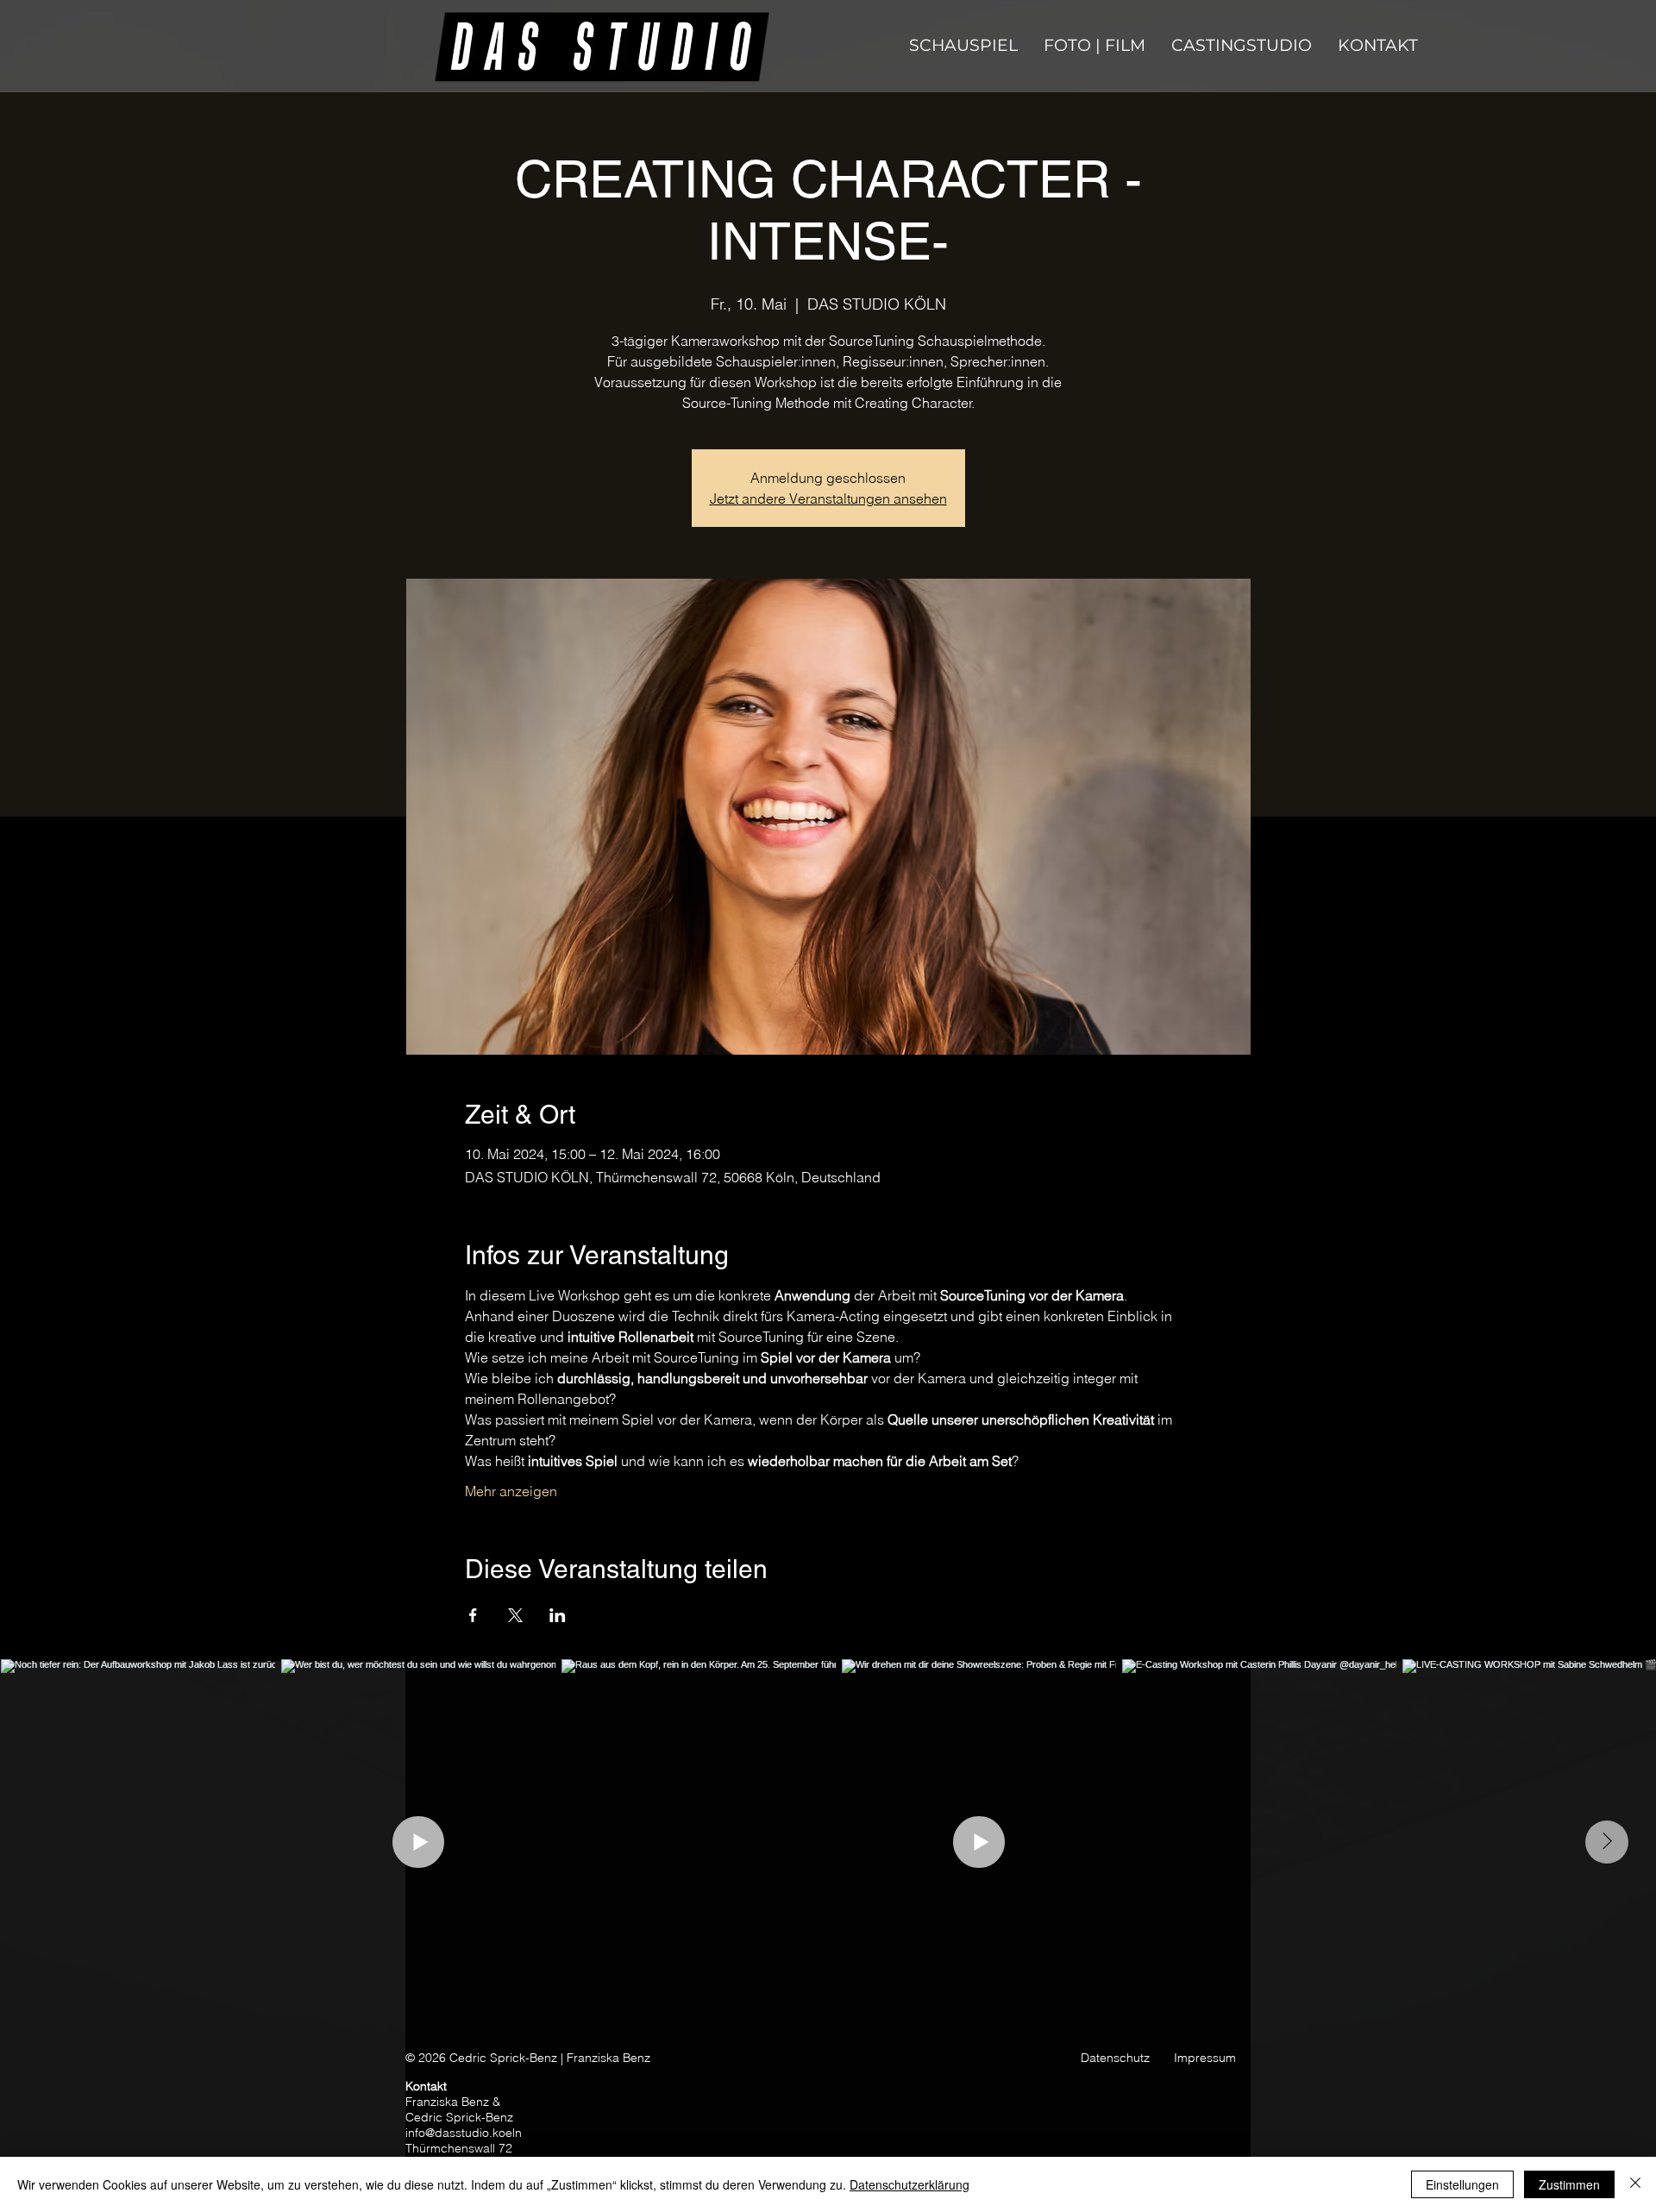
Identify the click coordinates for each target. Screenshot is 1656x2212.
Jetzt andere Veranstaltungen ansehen (828, 498)
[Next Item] (1607, 1842)
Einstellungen (1462, 2184)
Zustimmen (1569, 2184)
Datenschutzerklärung (910, 2184)
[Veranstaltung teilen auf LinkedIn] (558, 1615)
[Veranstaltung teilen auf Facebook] (473, 1615)
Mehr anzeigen (511, 1491)
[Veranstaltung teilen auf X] (515, 1615)
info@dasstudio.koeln (464, 2133)
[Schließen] (1635, 2184)
